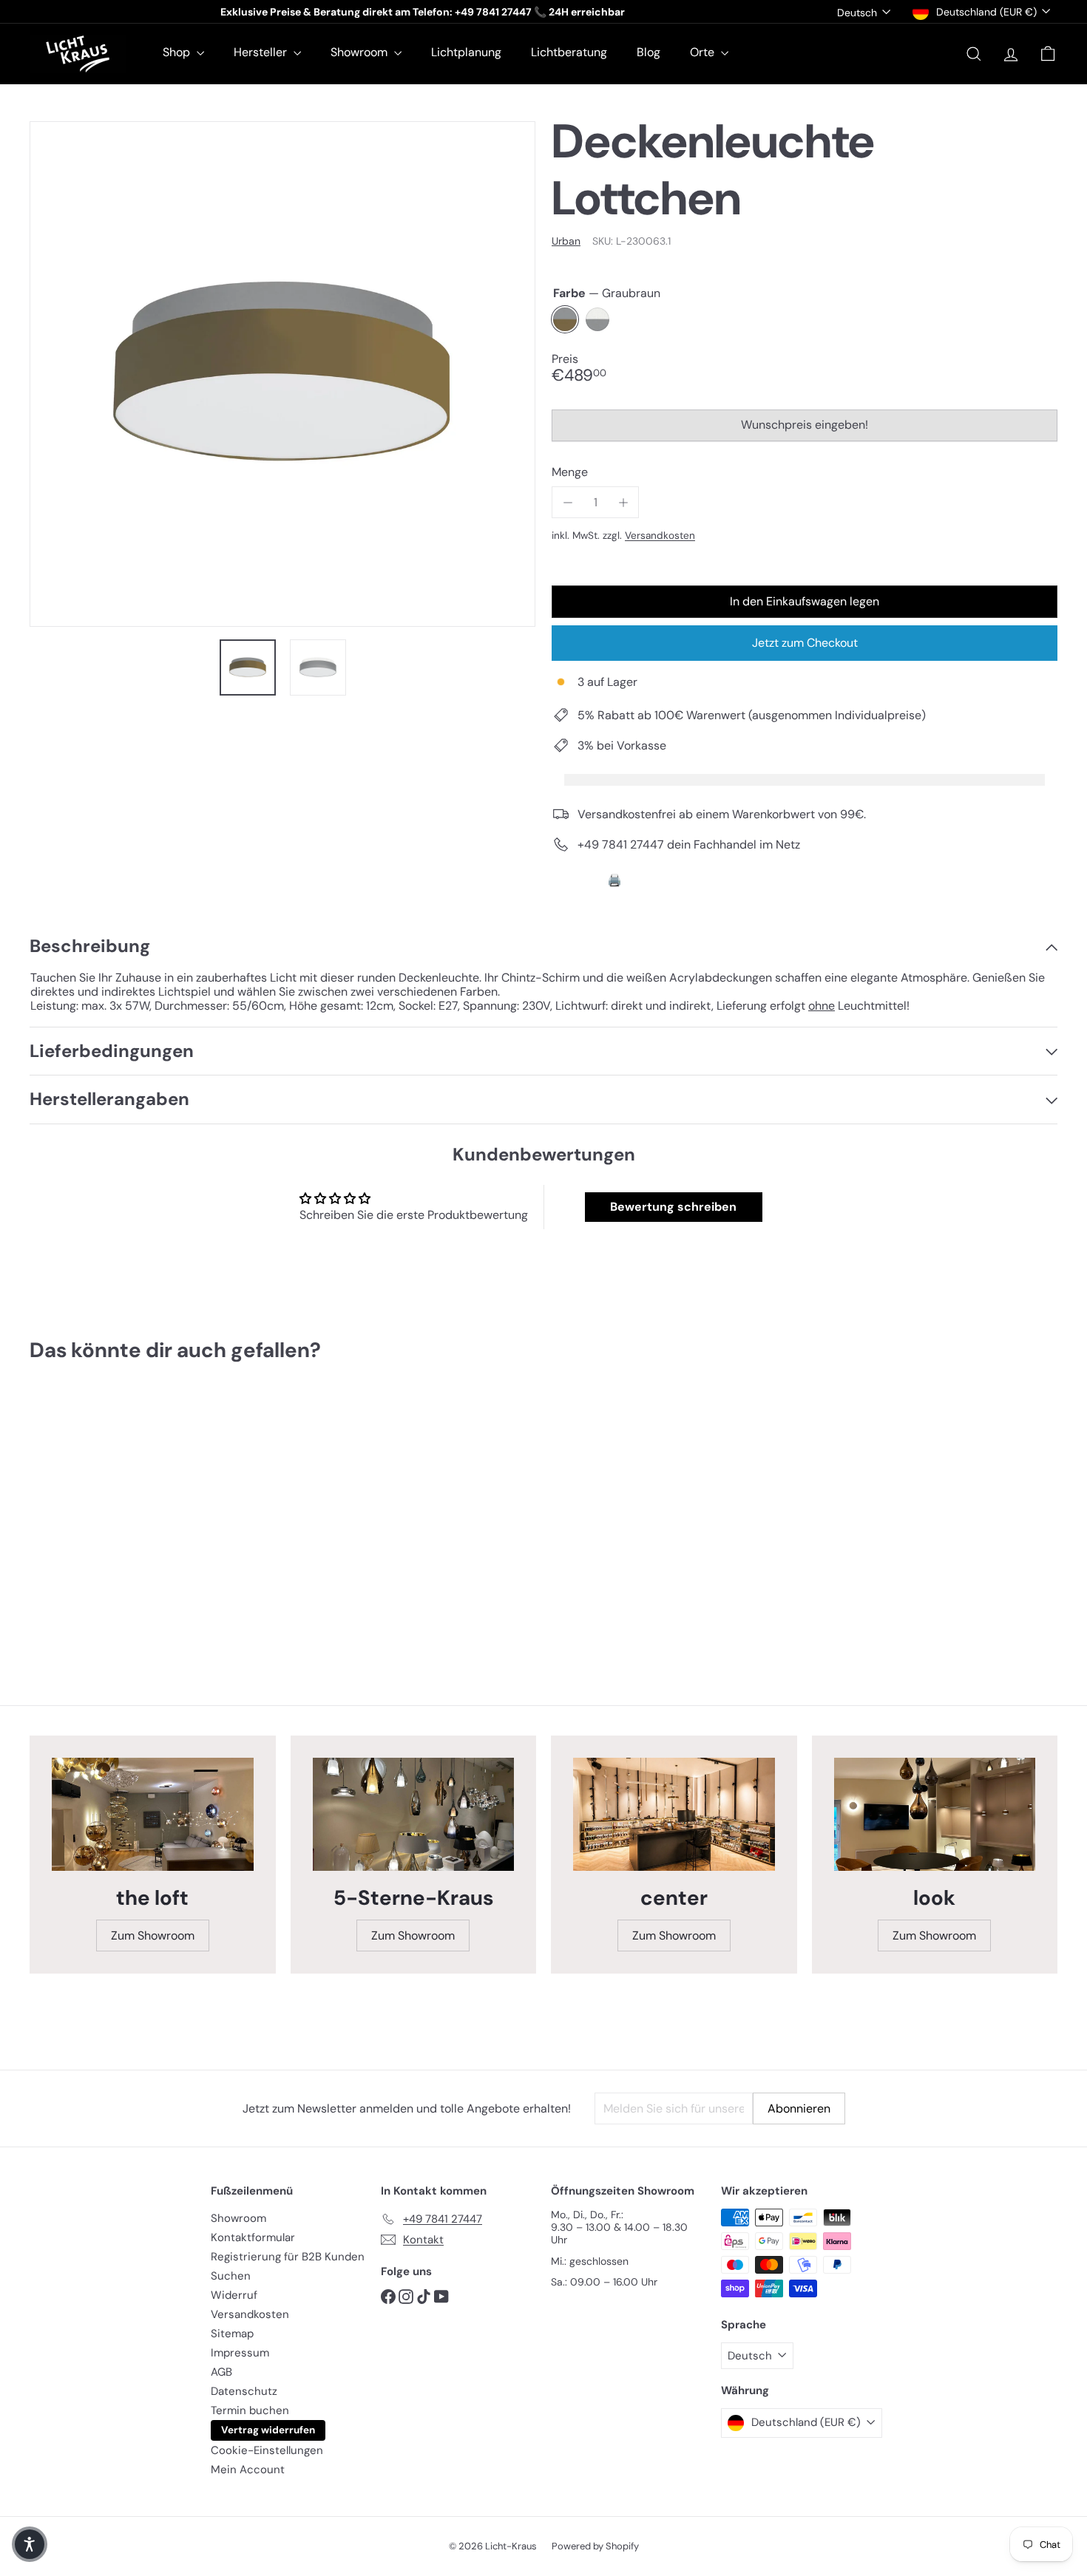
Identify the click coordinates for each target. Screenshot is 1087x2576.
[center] (674, 1814)
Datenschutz (244, 2391)
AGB (221, 2372)
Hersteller (262, 52)
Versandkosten (660, 536)
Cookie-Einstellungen (267, 2450)
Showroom (360, 52)
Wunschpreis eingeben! (807, 429)
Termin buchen (250, 2410)
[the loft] (153, 1814)
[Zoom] (282, 374)
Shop (178, 52)
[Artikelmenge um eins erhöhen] (623, 502)
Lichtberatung (569, 52)
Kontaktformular (253, 2237)
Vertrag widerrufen (268, 2430)
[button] (30, 2544)
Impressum (240, 2353)
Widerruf (234, 2295)
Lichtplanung (466, 52)
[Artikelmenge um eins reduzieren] (568, 502)
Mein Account (248, 2470)
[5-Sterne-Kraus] (414, 1814)
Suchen (231, 2276)
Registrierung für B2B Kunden (288, 2257)
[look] (935, 1814)
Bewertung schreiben (673, 1207)
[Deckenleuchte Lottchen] (109, 1516)
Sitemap (232, 2334)
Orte (704, 52)
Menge (570, 472)
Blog (649, 52)
